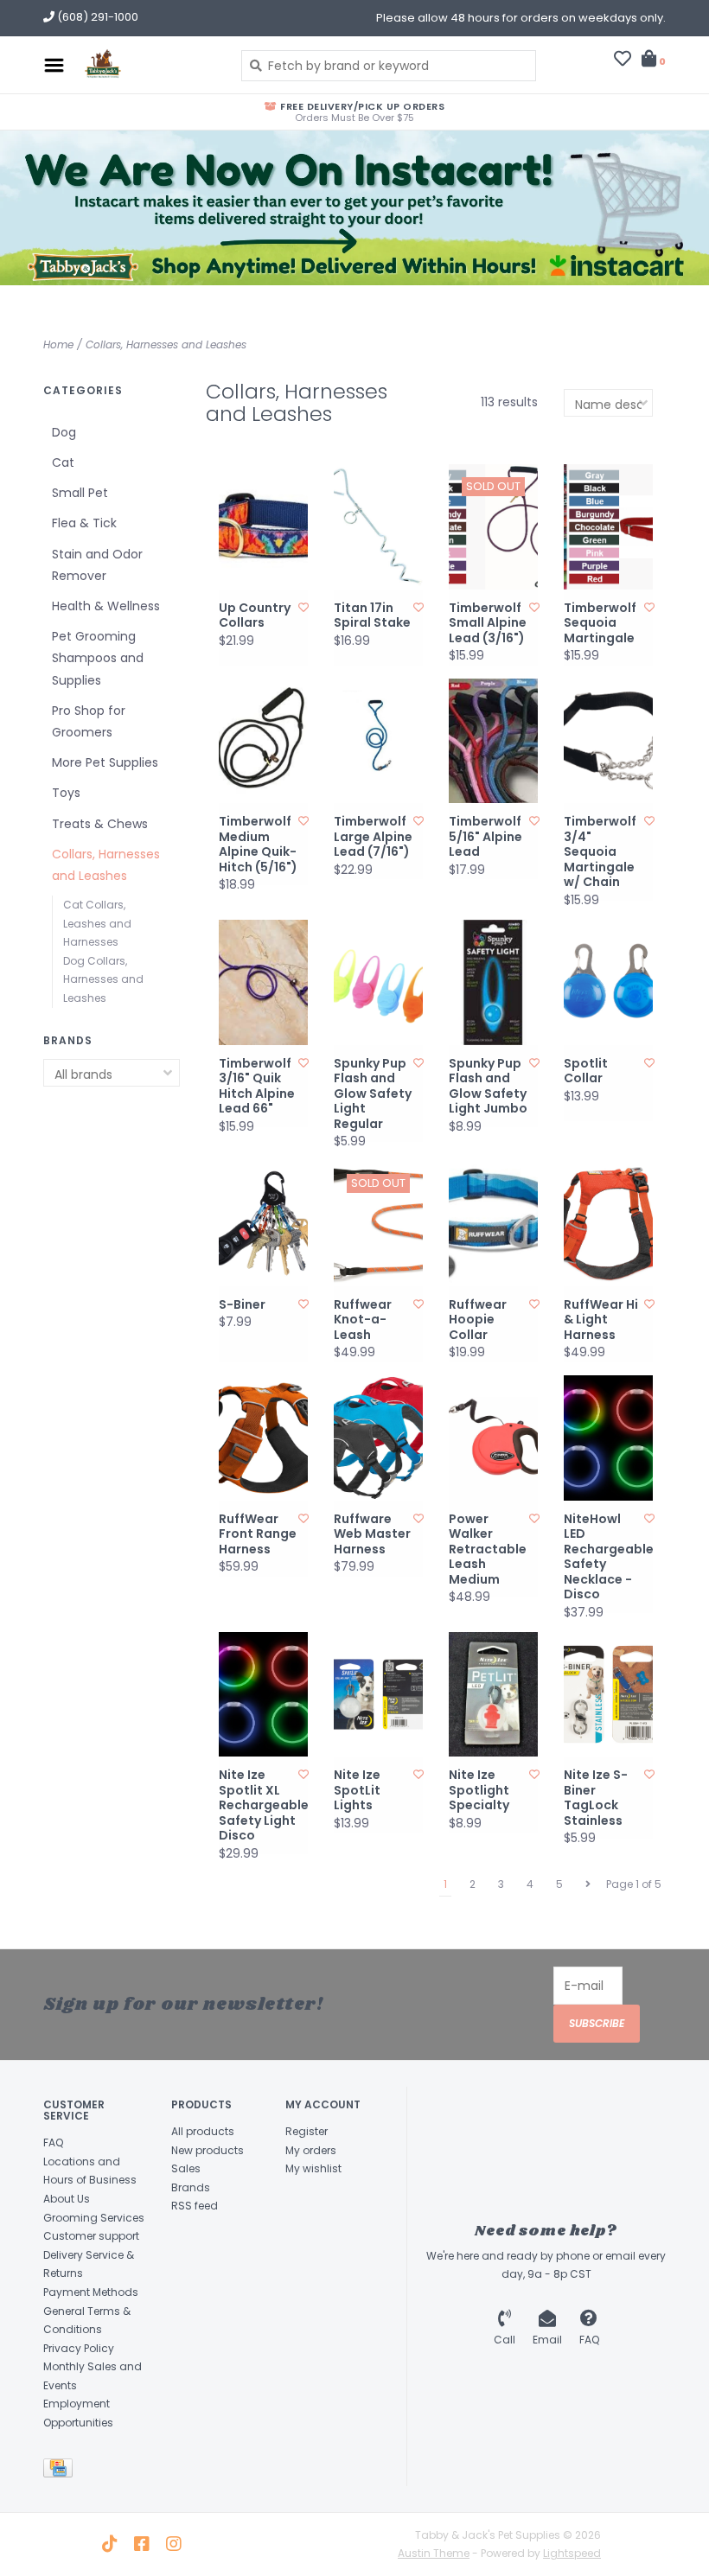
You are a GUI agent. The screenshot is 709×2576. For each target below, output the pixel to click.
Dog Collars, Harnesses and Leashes (103, 979)
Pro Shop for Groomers (89, 721)
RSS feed (195, 2206)
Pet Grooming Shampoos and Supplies (98, 658)
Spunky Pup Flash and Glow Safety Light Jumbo (488, 1087)
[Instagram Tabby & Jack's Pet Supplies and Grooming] (174, 2544)
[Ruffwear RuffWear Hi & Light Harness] (608, 1224)
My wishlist (313, 2168)
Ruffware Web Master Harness (372, 1535)
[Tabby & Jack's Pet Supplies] (148, 65)
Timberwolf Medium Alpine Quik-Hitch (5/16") (258, 845)
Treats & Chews (100, 824)
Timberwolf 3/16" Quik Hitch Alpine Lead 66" (257, 1087)
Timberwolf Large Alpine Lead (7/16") (373, 837)
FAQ (53, 2142)
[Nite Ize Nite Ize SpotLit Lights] (378, 1695)
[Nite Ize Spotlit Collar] (608, 982)
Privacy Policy (79, 2348)
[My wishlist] (623, 61)
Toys (66, 793)
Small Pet (80, 493)
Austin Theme (434, 2553)
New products (208, 2150)
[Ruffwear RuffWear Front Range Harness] (263, 1438)
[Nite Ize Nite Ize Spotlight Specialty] (493, 1695)
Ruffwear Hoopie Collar (478, 1320)
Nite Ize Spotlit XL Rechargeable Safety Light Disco (259, 1806)
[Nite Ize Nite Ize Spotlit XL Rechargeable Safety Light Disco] (263, 1695)
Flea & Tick (84, 523)
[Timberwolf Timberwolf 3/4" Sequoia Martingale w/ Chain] (608, 741)
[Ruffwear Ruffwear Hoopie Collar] (493, 1224)
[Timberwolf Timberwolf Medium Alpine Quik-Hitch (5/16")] (263, 741)
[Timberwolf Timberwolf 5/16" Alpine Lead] (493, 741)
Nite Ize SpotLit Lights (357, 1791)
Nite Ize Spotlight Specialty (479, 1791)
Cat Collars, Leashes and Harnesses (97, 923)
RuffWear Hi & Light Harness (601, 1320)
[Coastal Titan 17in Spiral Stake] (378, 527)
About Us (67, 2199)
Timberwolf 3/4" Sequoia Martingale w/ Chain (600, 852)
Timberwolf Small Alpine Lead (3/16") (488, 624)
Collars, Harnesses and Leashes (166, 344)
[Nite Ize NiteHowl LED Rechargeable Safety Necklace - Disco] (608, 1438)
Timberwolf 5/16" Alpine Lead (485, 837)
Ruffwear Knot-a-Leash (363, 1320)
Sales (186, 2168)
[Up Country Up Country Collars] (263, 527)
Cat (63, 462)
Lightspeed (572, 2553)
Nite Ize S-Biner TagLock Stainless (596, 1798)
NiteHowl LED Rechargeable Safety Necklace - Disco (604, 1557)
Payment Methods (91, 2292)
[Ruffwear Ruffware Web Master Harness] (378, 1438)
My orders (311, 2150)
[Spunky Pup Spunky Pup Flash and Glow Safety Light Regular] (378, 982)
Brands (191, 2187)
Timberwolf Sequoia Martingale (600, 624)
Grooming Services (94, 2218)
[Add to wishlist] (303, 607)
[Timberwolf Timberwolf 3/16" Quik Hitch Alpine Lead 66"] (263, 982)
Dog (64, 432)
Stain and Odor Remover (97, 565)
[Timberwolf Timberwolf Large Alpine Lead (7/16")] (378, 741)
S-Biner (242, 1305)
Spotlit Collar (586, 1071)
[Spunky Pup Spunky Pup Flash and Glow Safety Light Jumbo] (493, 982)
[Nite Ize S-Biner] (263, 1224)
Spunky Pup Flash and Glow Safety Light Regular (373, 1094)
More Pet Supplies (105, 762)
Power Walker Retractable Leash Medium (488, 1550)
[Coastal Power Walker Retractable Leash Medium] (493, 1438)
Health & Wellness (106, 606)
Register (307, 2131)
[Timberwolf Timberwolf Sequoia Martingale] (608, 527)
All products (203, 2131)
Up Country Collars (255, 616)
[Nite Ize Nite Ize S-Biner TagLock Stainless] (608, 1695)
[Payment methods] (61, 2471)
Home (58, 344)
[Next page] (588, 1884)
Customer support (91, 2236)
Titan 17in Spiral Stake (372, 616)
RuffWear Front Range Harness (258, 1535)
